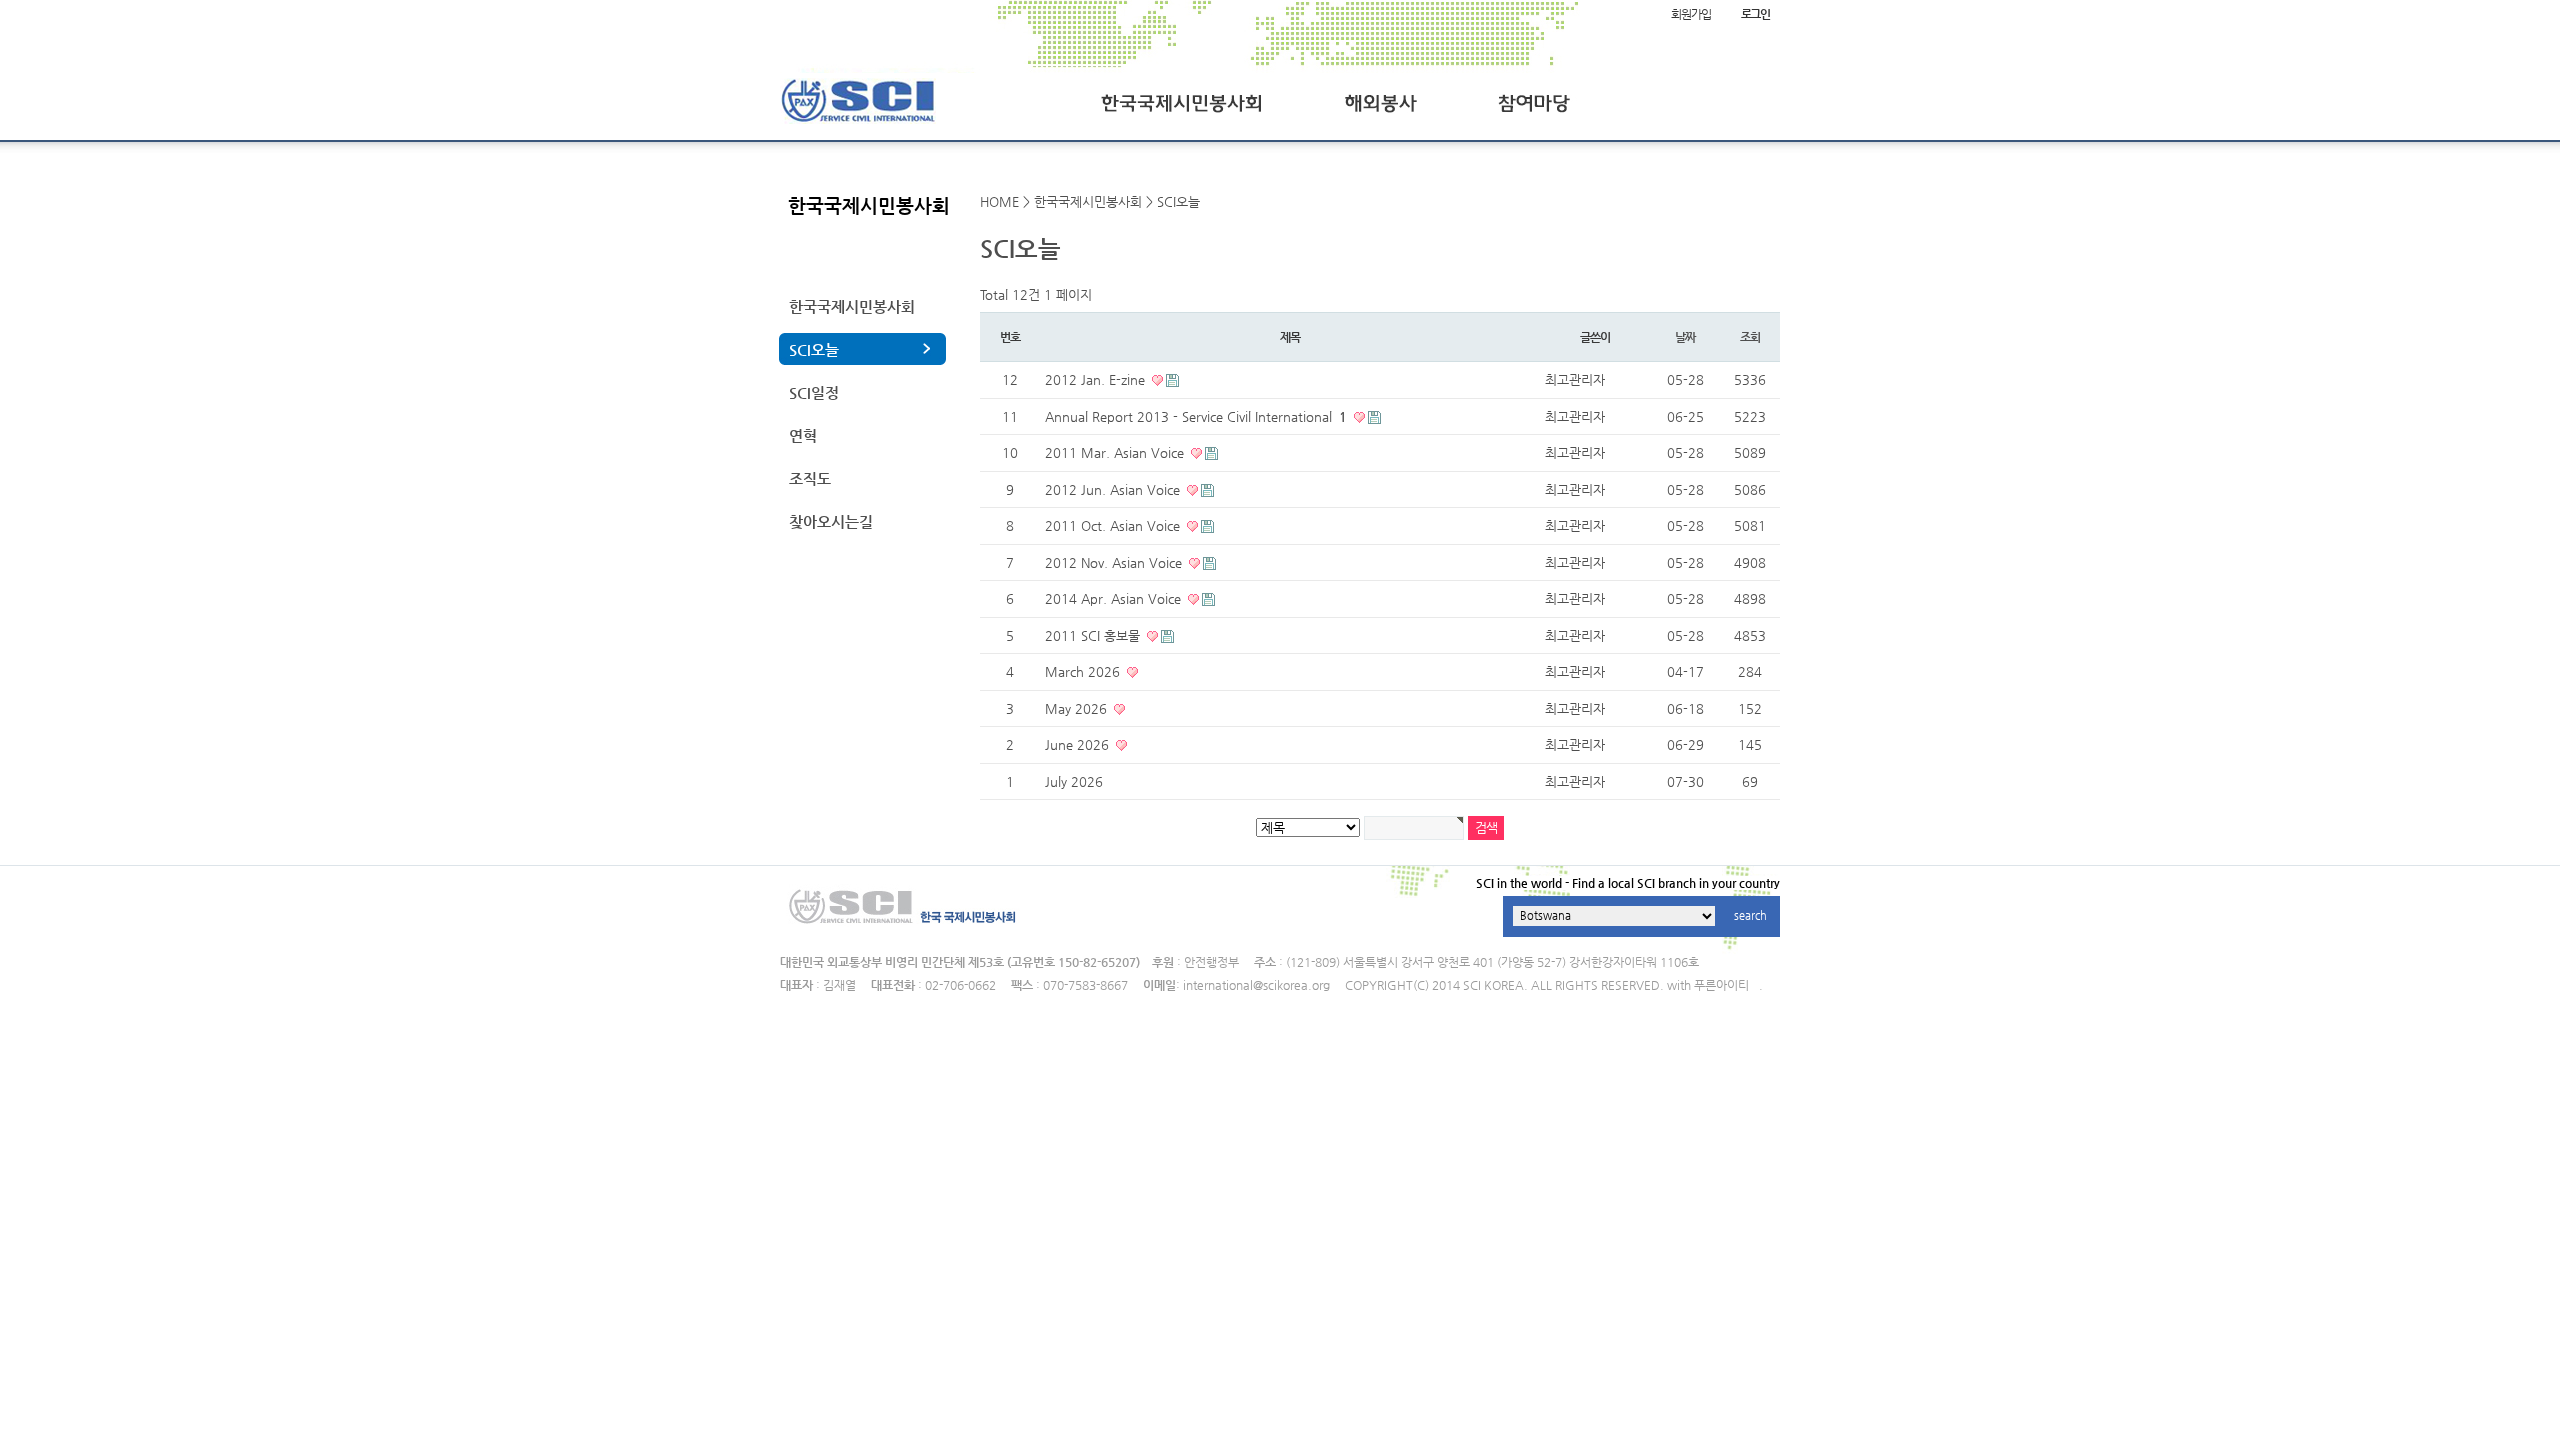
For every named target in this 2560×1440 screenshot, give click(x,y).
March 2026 (1084, 671)
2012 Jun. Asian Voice (1114, 489)
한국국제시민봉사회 (852, 306)
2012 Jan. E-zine (1097, 379)
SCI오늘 (814, 349)
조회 (1750, 337)
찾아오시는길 (831, 521)
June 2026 (1079, 744)
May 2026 (1078, 708)
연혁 (803, 435)
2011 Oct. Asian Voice (1114, 525)
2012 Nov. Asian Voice (1115, 562)
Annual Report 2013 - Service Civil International (1196, 416)
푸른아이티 (1721, 985)
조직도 (810, 478)
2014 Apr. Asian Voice (1115, 598)
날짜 (1685, 337)
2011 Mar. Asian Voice (1116, 452)
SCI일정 (814, 392)
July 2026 (1074, 781)
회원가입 (1690, 14)
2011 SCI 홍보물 (1094, 635)
